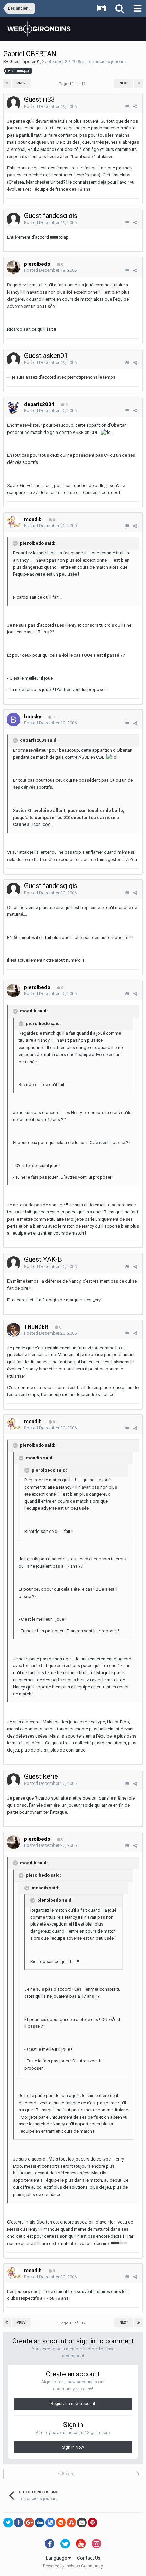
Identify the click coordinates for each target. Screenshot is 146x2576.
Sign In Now (73, 2447)
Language (57, 2558)
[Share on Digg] (40, 2523)
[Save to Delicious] (50, 2523)
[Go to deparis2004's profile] (14, 407)
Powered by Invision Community (73, 2566)
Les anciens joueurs (106, 61)
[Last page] (139, 83)
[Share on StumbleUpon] (71, 2523)
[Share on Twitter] (8, 2523)
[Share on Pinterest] (92, 2523)
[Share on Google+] (29, 2523)
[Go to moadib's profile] (14, 522)
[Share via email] (82, 2523)
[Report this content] (127, 106)
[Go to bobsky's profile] (14, 720)
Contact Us (89, 2558)
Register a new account (73, 2404)
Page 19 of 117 (73, 84)
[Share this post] (135, 106)
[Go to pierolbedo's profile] (14, 267)
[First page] (7, 83)
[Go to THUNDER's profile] (14, 1330)
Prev (21, 83)
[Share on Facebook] (19, 2523)
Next (124, 83)
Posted (50, 106)
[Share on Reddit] (61, 2523)
